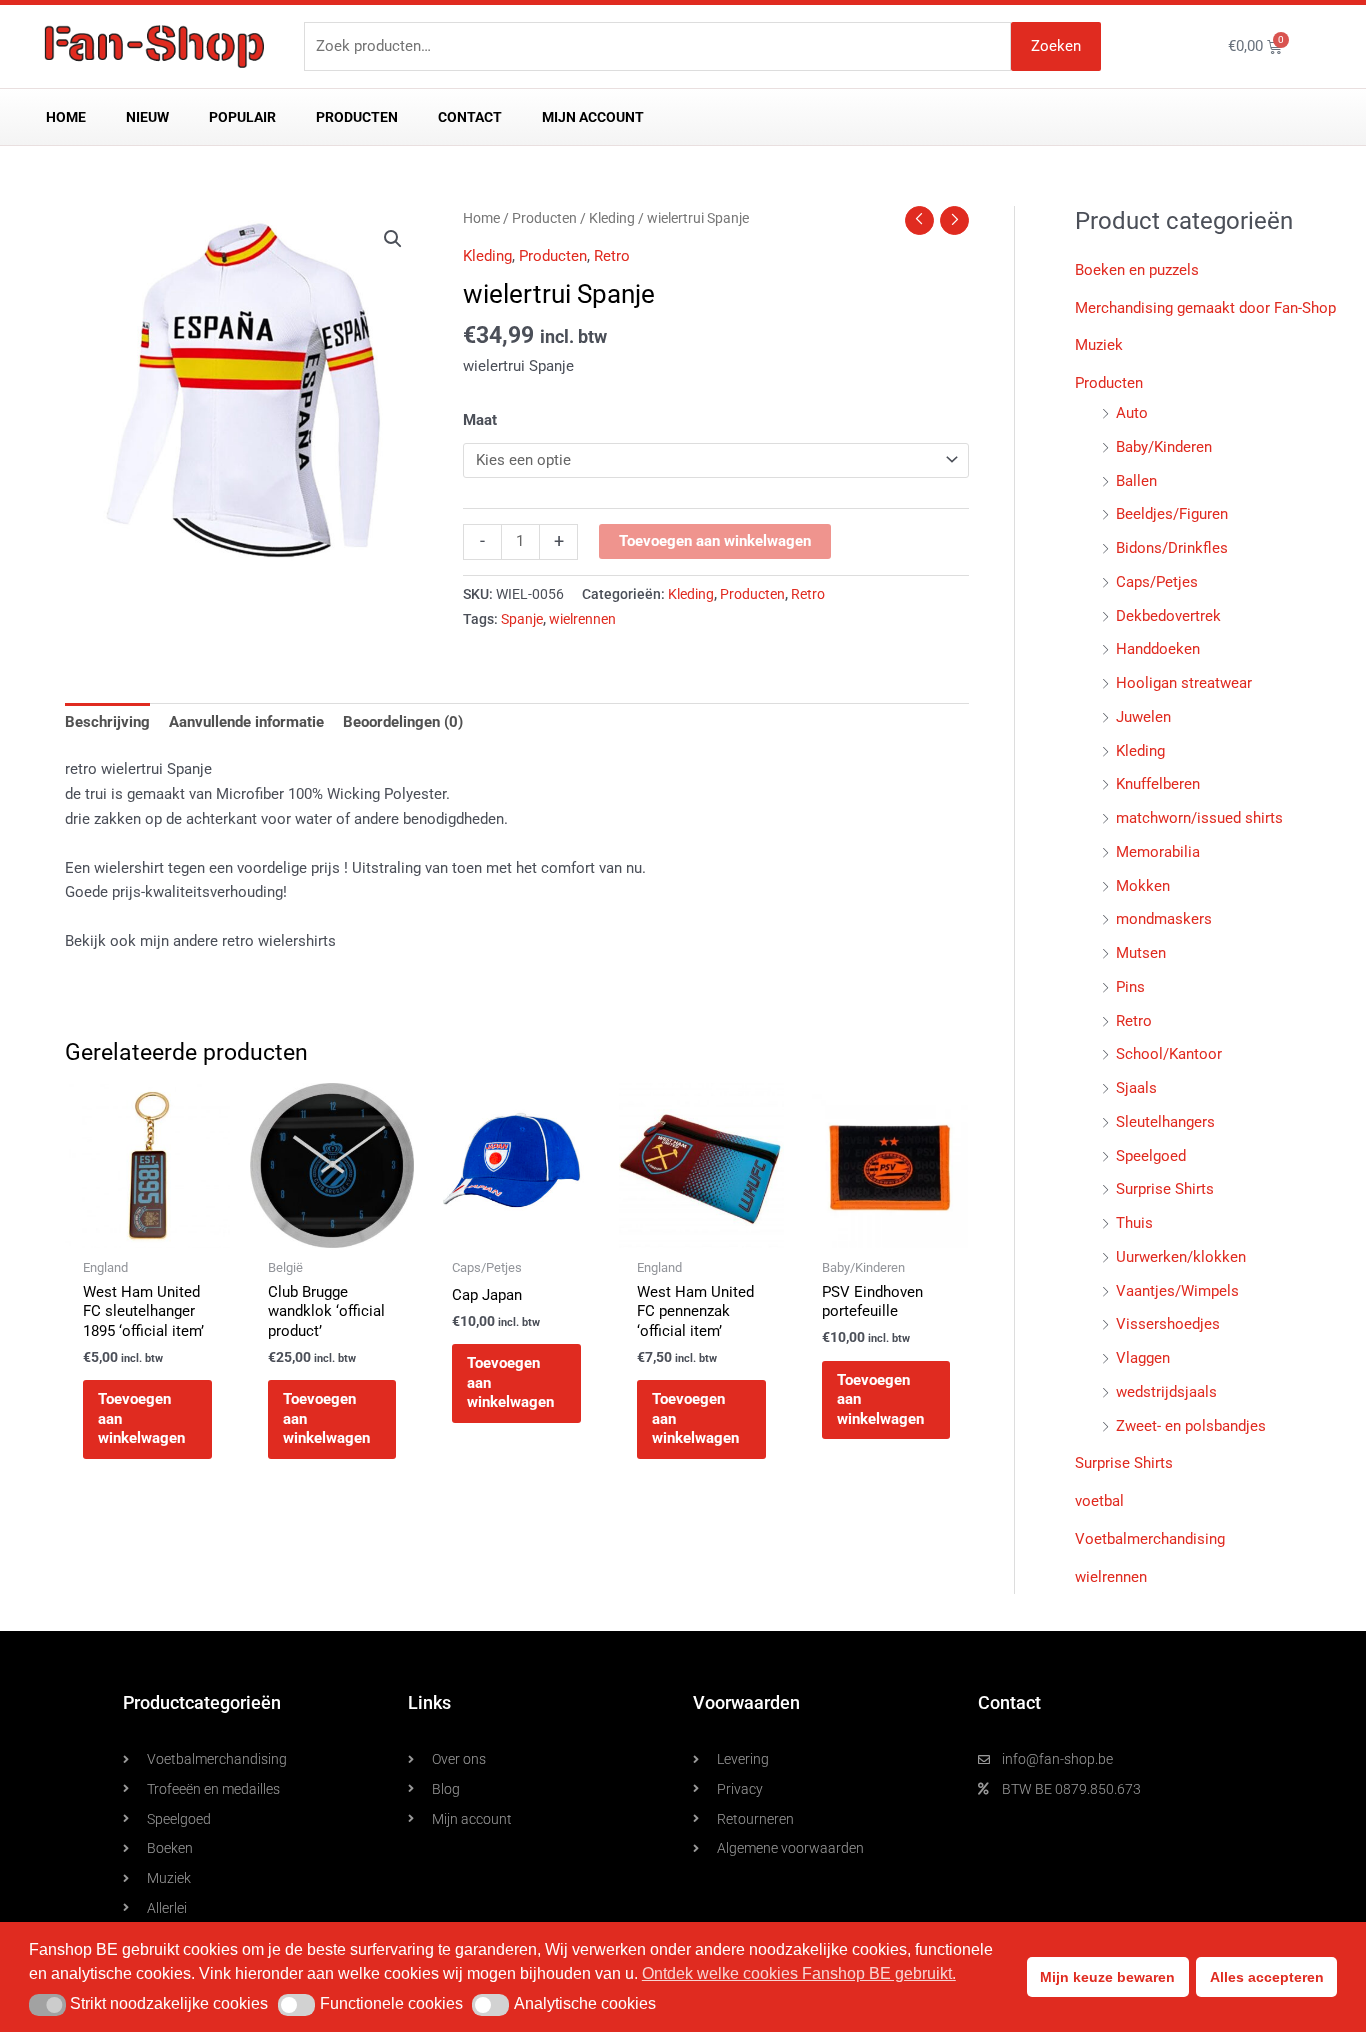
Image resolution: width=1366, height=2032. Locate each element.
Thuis (1134, 1223)
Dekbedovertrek (1168, 616)
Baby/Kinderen (1164, 447)
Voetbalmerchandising (1150, 1539)
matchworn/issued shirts (1199, 818)
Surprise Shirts (1165, 1189)
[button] (393, 239)
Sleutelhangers (1165, 1122)
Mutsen (1141, 953)
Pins (1130, 987)
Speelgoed (1151, 1156)
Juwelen (1143, 717)
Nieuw (147, 117)
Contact (470, 117)
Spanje (522, 619)
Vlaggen (1143, 1358)
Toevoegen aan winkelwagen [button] (141, 1418)
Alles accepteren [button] (1267, 1977)
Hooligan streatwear (1184, 683)
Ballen (1136, 481)
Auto (1132, 413)
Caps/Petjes (1157, 582)
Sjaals (1136, 1088)
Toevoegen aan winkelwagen (715, 541)
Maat (480, 420)
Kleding (612, 218)
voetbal (1099, 1501)
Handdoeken (1158, 649)
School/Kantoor (1169, 1054)
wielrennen (582, 619)
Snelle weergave (147, 1230)
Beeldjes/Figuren (1172, 514)
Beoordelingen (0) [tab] (403, 722)
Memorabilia (1158, 852)
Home (66, 117)
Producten (357, 117)
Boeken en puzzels (1137, 270)
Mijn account (593, 117)
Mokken (1143, 886)
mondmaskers (1164, 919)
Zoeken (1056, 46)
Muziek (1099, 345)
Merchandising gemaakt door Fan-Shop (1205, 308)
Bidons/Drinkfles (1172, 548)
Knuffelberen (1158, 784)
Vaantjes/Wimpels (1177, 1291)
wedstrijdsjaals (1166, 1392)
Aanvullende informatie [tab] (246, 722)
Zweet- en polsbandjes (1191, 1426)
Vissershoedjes (1168, 1324)
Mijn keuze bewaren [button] (1107, 1977)
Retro (612, 256)
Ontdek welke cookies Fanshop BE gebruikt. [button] (799, 1973)
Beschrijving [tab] (107, 722)
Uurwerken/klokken (1181, 1257)
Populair (242, 117)
